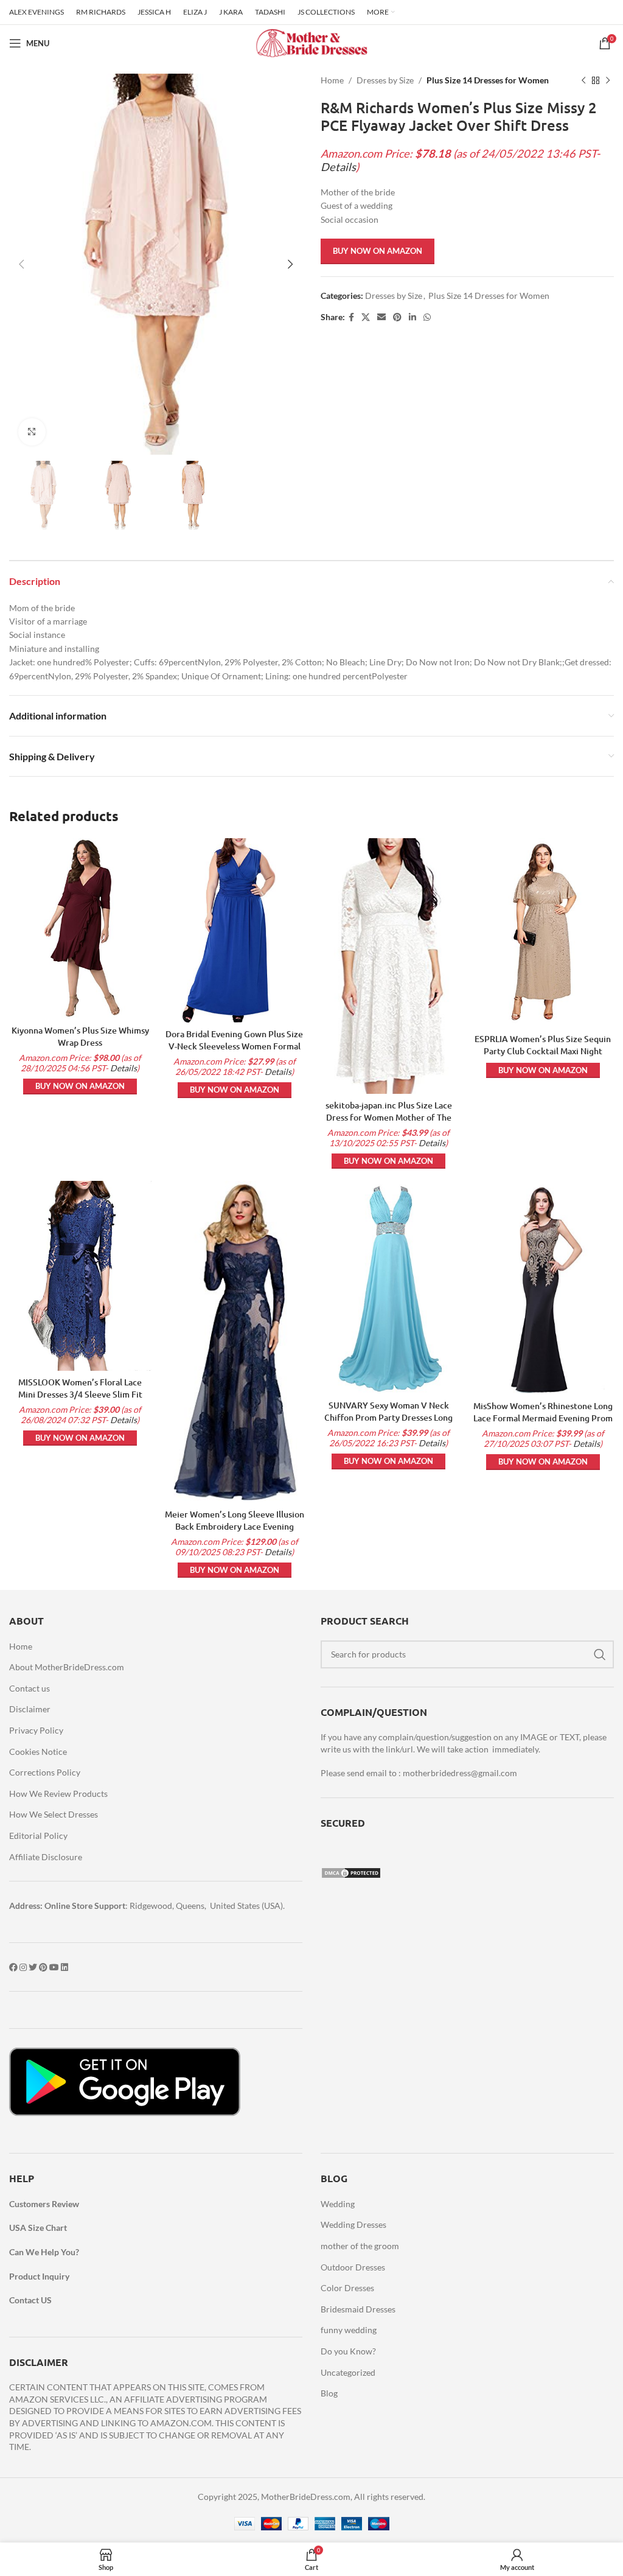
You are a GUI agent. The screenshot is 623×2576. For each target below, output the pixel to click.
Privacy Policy (36, 1730)
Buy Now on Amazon (378, 251)
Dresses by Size (385, 80)
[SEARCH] (600, 1654)
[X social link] (366, 317)
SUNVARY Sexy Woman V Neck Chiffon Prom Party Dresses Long (388, 1411)
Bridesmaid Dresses (358, 2309)
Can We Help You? (44, 2252)
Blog (329, 2393)
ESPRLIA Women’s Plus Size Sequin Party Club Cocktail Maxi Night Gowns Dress (543, 1051)
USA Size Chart (38, 2228)
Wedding (338, 2204)
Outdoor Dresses (353, 2267)
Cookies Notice (38, 1752)
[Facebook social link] (351, 317)
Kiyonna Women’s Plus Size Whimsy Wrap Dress (80, 1036)
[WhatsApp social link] (427, 317)
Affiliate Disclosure (46, 1857)
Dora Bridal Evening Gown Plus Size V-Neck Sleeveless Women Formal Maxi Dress (234, 1046)
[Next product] (608, 80)
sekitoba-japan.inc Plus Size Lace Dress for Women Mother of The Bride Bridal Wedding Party (389, 1117)
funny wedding (349, 2330)
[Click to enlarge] (32, 432)
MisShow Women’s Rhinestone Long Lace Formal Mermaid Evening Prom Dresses (543, 1418)
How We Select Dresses (54, 1814)
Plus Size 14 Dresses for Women (488, 80)
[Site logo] (311, 42)
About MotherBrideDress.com (67, 1667)
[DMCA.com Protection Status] (351, 1871)
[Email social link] (381, 317)
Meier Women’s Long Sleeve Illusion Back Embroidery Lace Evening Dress (235, 1526)
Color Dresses (347, 2288)
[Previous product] (583, 80)
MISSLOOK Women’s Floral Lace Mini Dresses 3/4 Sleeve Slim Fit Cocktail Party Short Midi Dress (80, 1394)
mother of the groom (360, 2246)
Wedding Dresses (353, 2224)
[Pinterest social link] (397, 317)
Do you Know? (348, 2351)
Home (332, 80)
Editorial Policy (38, 1836)
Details (338, 167)
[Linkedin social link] (412, 317)
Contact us (30, 1688)
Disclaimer (30, 1709)
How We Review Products (58, 1794)
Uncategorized (348, 2372)
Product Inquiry (39, 2276)
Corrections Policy (45, 1772)
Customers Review (44, 2204)
